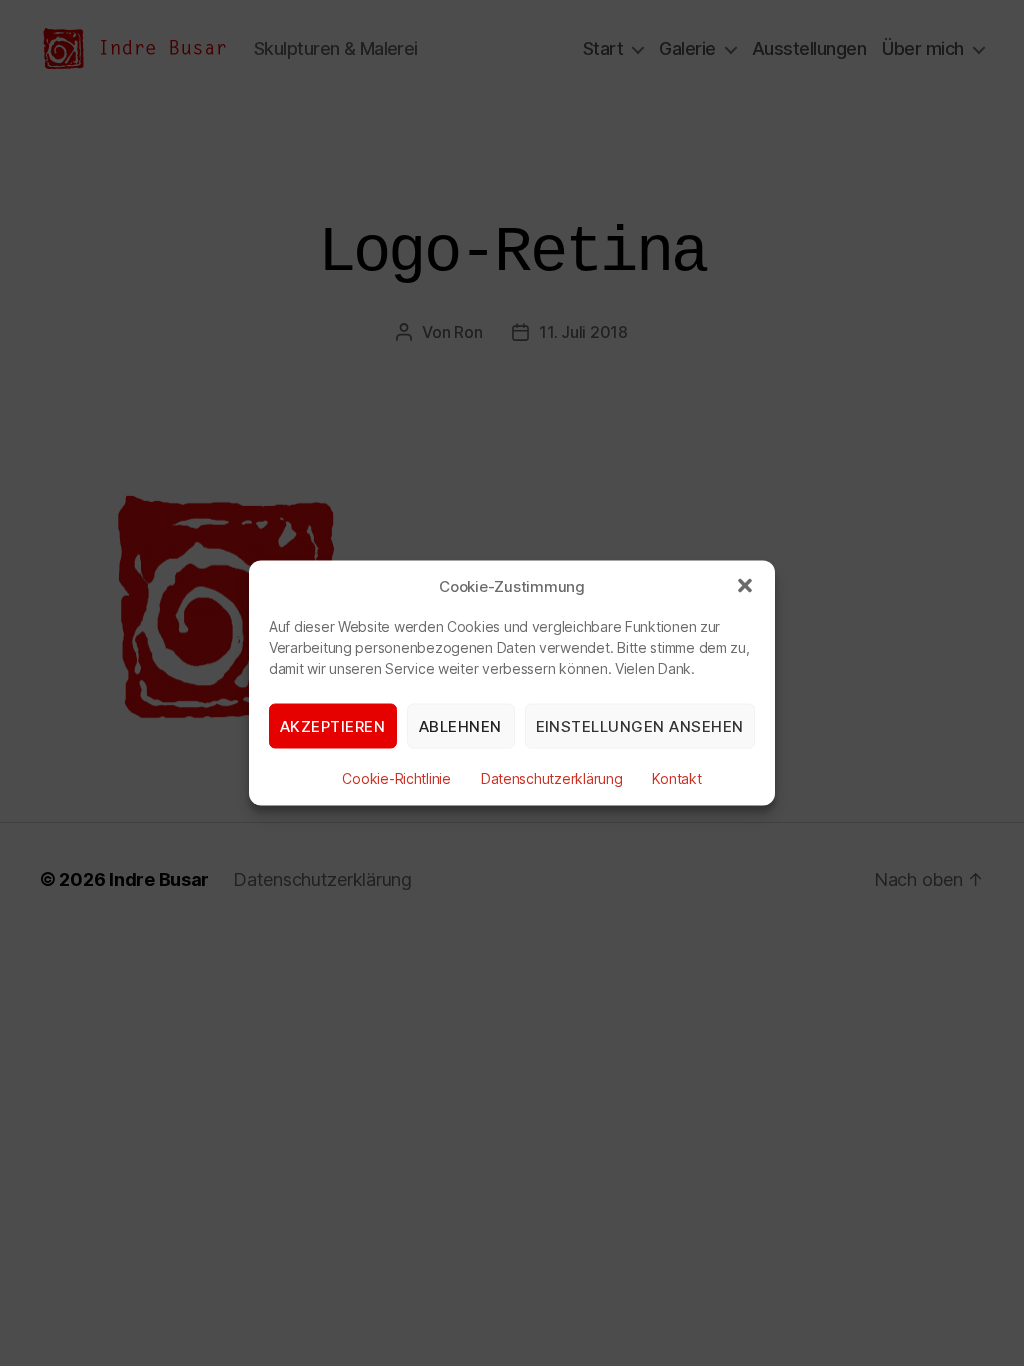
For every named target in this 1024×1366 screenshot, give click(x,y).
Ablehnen (460, 725)
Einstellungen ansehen (640, 725)
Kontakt (676, 778)
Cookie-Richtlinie (396, 778)
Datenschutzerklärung (552, 778)
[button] (745, 586)
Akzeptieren (333, 725)
